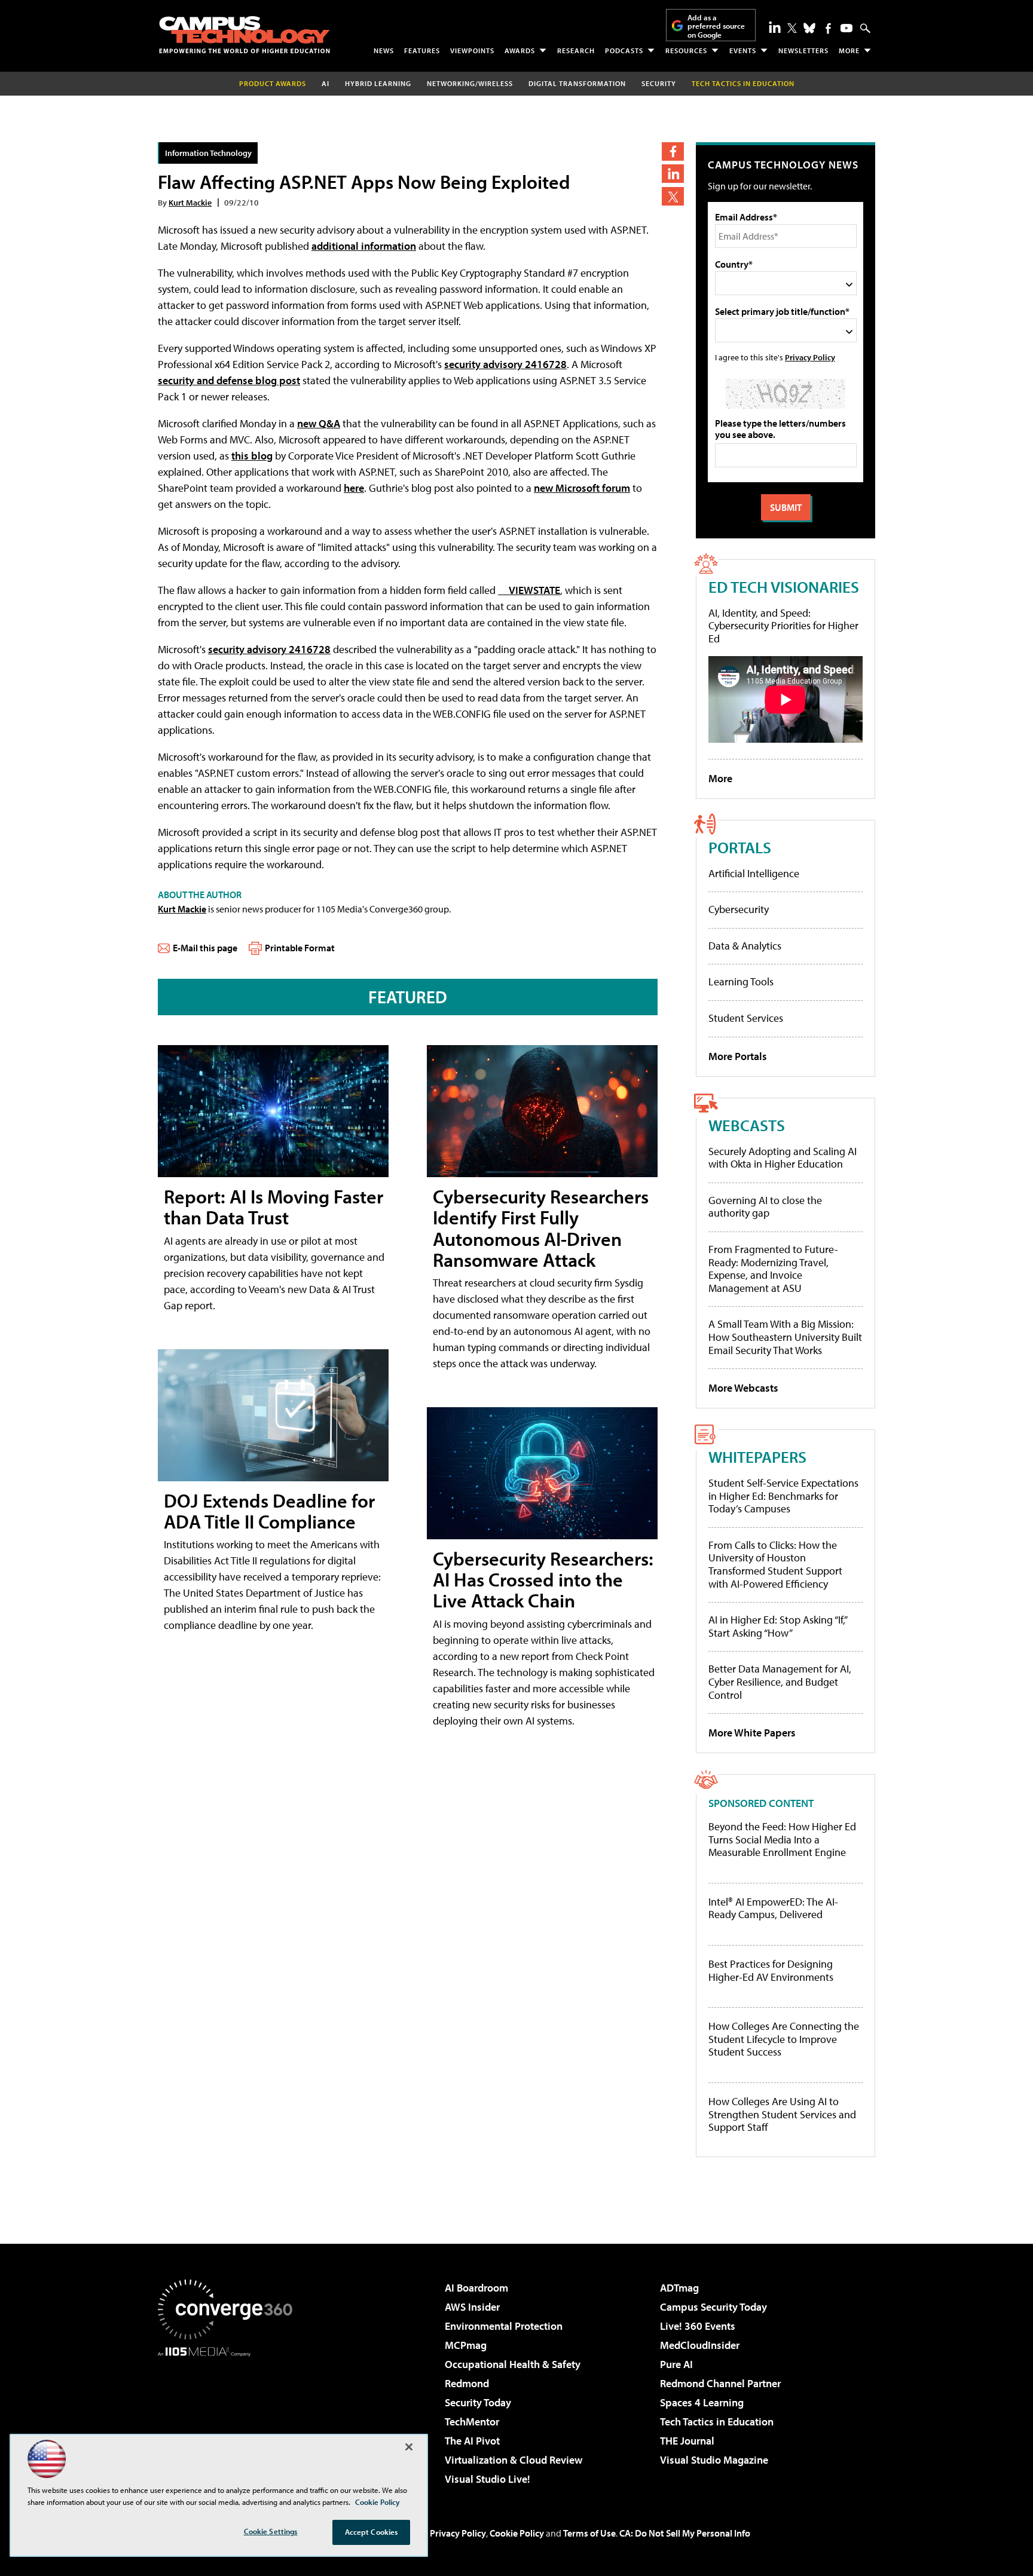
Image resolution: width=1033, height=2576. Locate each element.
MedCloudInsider (700, 2345)
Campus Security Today (713, 2307)
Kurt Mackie (190, 202)
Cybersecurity (739, 909)
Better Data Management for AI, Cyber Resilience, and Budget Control (780, 1681)
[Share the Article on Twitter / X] (673, 196)
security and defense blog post (229, 380)
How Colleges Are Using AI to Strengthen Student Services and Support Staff (782, 2114)
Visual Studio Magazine (714, 2460)
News (384, 50)
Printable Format (300, 948)
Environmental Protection (504, 2326)
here (354, 488)
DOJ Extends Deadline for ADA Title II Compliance (269, 1511)
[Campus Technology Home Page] (245, 35)
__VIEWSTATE (529, 590)
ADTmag (679, 2288)
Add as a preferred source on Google (716, 26)
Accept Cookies (372, 2532)
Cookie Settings (271, 2531)
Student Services (746, 1018)
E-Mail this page (205, 948)
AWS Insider (472, 2307)
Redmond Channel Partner (720, 2383)
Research (576, 50)
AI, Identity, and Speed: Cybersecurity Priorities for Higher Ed (783, 626)
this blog (252, 456)
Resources (686, 50)
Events (743, 50)
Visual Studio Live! (488, 2479)
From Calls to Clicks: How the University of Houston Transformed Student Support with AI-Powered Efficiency (775, 1564)
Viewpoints (472, 50)
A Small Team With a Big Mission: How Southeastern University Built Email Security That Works (785, 1337)
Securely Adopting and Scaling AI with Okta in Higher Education (783, 1158)
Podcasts (624, 50)
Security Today (478, 2402)
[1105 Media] (230, 2418)
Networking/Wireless (470, 83)
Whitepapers (757, 1457)
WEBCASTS (747, 1125)
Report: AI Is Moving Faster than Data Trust (273, 1207)
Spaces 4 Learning (702, 2402)
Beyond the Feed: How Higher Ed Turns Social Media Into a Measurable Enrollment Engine (782, 1840)
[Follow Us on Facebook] (828, 28)
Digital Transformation (577, 83)
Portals (740, 847)
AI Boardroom (476, 2288)
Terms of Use (589, 2533)
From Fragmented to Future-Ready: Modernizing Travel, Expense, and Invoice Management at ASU (773, 1269)
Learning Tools (741, 981)
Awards (520, 50)
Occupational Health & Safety (513, 2364)
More (849, 50)
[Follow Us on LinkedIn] (775, 27)
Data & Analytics (745, 946)
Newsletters (803, 50)
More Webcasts (743, 1388)
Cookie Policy (517, 2533)
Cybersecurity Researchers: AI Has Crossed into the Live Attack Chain (543, 1579)
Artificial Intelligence (754, 873)
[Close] (409, 2447)
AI (326, 83)
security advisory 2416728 (505, 364)
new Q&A (319, 423)
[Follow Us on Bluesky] (809, 28)
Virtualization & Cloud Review (514, 2460)
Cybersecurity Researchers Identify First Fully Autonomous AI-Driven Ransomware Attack (541, 1228)
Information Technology (208, 153)
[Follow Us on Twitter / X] (792, 28)
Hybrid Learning (378, 83)
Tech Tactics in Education (717, 2422)
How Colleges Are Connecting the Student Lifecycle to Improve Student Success (784, 2039)
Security (659, 83)
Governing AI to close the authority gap (765, 1207)
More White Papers (752, 1733)
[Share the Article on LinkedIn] (673, 174)
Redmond (467, 2383)
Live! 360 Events (698, 2326)
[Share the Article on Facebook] (673, 151)
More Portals (738, 1056)
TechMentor (472, 2422)
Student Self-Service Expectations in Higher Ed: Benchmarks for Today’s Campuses (783, 1496)
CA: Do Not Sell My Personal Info (685, 2533)
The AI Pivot (472, 2441)
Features (422, 50)
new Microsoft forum (582, 488)
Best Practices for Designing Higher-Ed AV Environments (771, 1970)
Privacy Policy (810, 357)
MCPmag (466, 2345)
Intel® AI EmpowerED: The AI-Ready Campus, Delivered (773, 1908)
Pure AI (676, 2364)
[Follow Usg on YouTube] (846, 28)
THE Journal (687, 2441)
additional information (364, 246)
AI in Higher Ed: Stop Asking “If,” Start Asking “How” (777, 1626)
